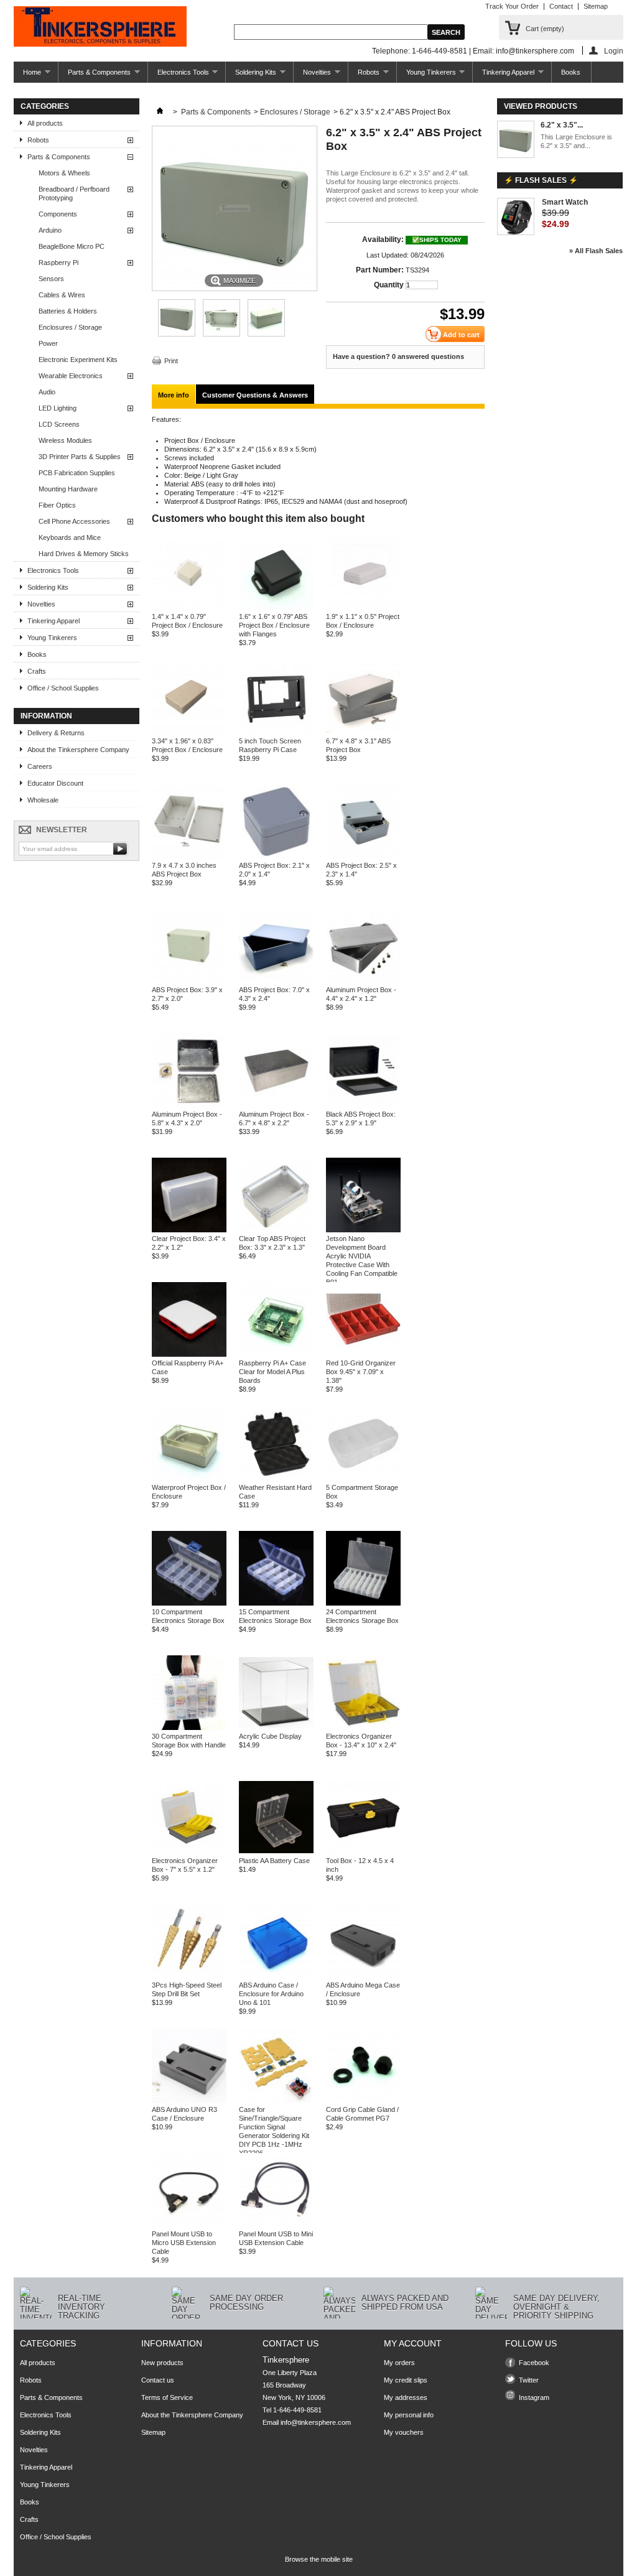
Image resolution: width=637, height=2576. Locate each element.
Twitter (529, 2380)
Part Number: (380, 270)
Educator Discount (55, 783)
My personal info (409, 2415)
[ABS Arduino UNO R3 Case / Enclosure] (189, 2101)
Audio (47, 392)
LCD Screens (59, 424)
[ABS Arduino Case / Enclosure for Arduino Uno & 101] (276, 1976)
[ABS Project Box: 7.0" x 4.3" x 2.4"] (276, 981)
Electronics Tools (179, 76)
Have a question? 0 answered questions (398, 356)
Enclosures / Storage (70, 327)
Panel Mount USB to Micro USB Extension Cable (184, 2243)
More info (174, 395)
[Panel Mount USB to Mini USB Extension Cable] (276, 2225)
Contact (561, 6)
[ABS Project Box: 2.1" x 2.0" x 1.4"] (276, 857)
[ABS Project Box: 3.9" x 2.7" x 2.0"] (189, 981)
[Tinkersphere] (100, 27)
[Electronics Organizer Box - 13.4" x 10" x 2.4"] (363, 1727)
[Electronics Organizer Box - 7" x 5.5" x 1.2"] (189, 1852)
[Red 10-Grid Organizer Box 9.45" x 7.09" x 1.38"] (363, 1354)
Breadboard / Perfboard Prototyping (74, 193)
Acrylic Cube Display (270, 1736)
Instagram (534, 2397)
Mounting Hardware (68, 489)
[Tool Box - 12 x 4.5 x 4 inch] (363, 1852)
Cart (545, 29)
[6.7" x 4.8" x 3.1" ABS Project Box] (363, 732)
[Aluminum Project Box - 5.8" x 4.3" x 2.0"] (189, 1105)
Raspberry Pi (58, 263)
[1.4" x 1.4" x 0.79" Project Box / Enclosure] (189, 608)
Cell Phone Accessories (74, 521)
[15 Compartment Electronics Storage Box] (276, 1603)
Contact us (158, 2380)
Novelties (312, 76)
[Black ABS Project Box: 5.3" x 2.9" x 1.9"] (363, 1105)
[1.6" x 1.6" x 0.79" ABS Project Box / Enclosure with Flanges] (276, 608)
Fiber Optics (57, 505)
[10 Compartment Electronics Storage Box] (189, 1603)
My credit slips (406, 2380)
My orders (399, 2363)
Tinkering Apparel (504, 76)
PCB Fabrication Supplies (77, 473)
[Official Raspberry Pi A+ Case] (189, 1354)
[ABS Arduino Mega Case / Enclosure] (363, 1976)
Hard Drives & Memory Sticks (84, 554)
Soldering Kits (251, 76)
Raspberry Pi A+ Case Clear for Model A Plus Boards (272, 1372)
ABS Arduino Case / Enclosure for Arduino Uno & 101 (271, 1994)
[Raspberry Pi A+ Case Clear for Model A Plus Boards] (276, 1354)
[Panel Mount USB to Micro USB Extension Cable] (189, 2225)
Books (571, 72)
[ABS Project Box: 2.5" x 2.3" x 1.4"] (363, 857)
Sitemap (596, 6)
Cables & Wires (62, 295)
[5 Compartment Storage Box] (363, 1479)
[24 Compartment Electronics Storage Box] (363, 1603)
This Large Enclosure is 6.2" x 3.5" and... (576, 141)
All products (45, 123)
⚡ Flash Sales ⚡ (541, 180)
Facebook (534, 2363)
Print (171, 361)
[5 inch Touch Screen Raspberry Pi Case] (276, 732)
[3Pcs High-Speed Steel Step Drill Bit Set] (189, 1976)
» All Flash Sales (596, 251)
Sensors (51, 279)
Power (48, 343)
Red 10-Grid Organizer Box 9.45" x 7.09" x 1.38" (361, 1372)
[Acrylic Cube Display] (276, 1727)
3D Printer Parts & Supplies (80, 457)
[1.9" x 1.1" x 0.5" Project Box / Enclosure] (363, 608)
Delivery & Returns (56, 733)
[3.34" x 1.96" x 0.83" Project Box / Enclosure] (189, 732)
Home (27, 76)
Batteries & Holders (68, 311)
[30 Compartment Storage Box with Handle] (189, 1727)
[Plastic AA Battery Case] (276, 1852)
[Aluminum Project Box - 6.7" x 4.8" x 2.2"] (276, 1105)
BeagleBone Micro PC (72, 246)
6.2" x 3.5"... (562, 125)
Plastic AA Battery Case (274, 1861)
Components (58, 214)
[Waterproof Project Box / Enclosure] (189, 1479)
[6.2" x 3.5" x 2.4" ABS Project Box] (177, 334)
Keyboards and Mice (70, 537)
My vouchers (404, 2432)
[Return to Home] (160, 112)
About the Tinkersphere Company (78, 750)
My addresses (406, 2397)
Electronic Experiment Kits (78, 360)
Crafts (37, 671)
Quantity (389, 285)
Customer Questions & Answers (255, 395)
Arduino (50, 230)
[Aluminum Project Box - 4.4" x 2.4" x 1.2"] (363, 981)
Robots (364, 76)
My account (413, 2343)
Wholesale (43, 800)
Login (614, 51)
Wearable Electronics (71, 376)
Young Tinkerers (426, 76)
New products (162, 2363)
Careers (40, 766)
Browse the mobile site (319, 2559)
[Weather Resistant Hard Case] (276, 1479)
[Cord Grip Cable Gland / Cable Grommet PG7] (363, 2101)
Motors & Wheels (64, 173)
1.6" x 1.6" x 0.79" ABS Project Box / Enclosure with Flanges (274, 625)
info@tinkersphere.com (316, 2422)
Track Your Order (512, 6)
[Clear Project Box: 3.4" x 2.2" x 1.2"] (189, 1230)
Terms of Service (167, 2397)
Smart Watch (565, 202)
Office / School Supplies (63, 688)
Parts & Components (95, 76)
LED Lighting (58, 408)
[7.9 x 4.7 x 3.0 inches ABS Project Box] (189, 857)
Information (46, 716)
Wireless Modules (65, 440)
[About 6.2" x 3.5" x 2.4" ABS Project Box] (516, 140)
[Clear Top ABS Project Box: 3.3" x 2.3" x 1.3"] (276, 1230)
